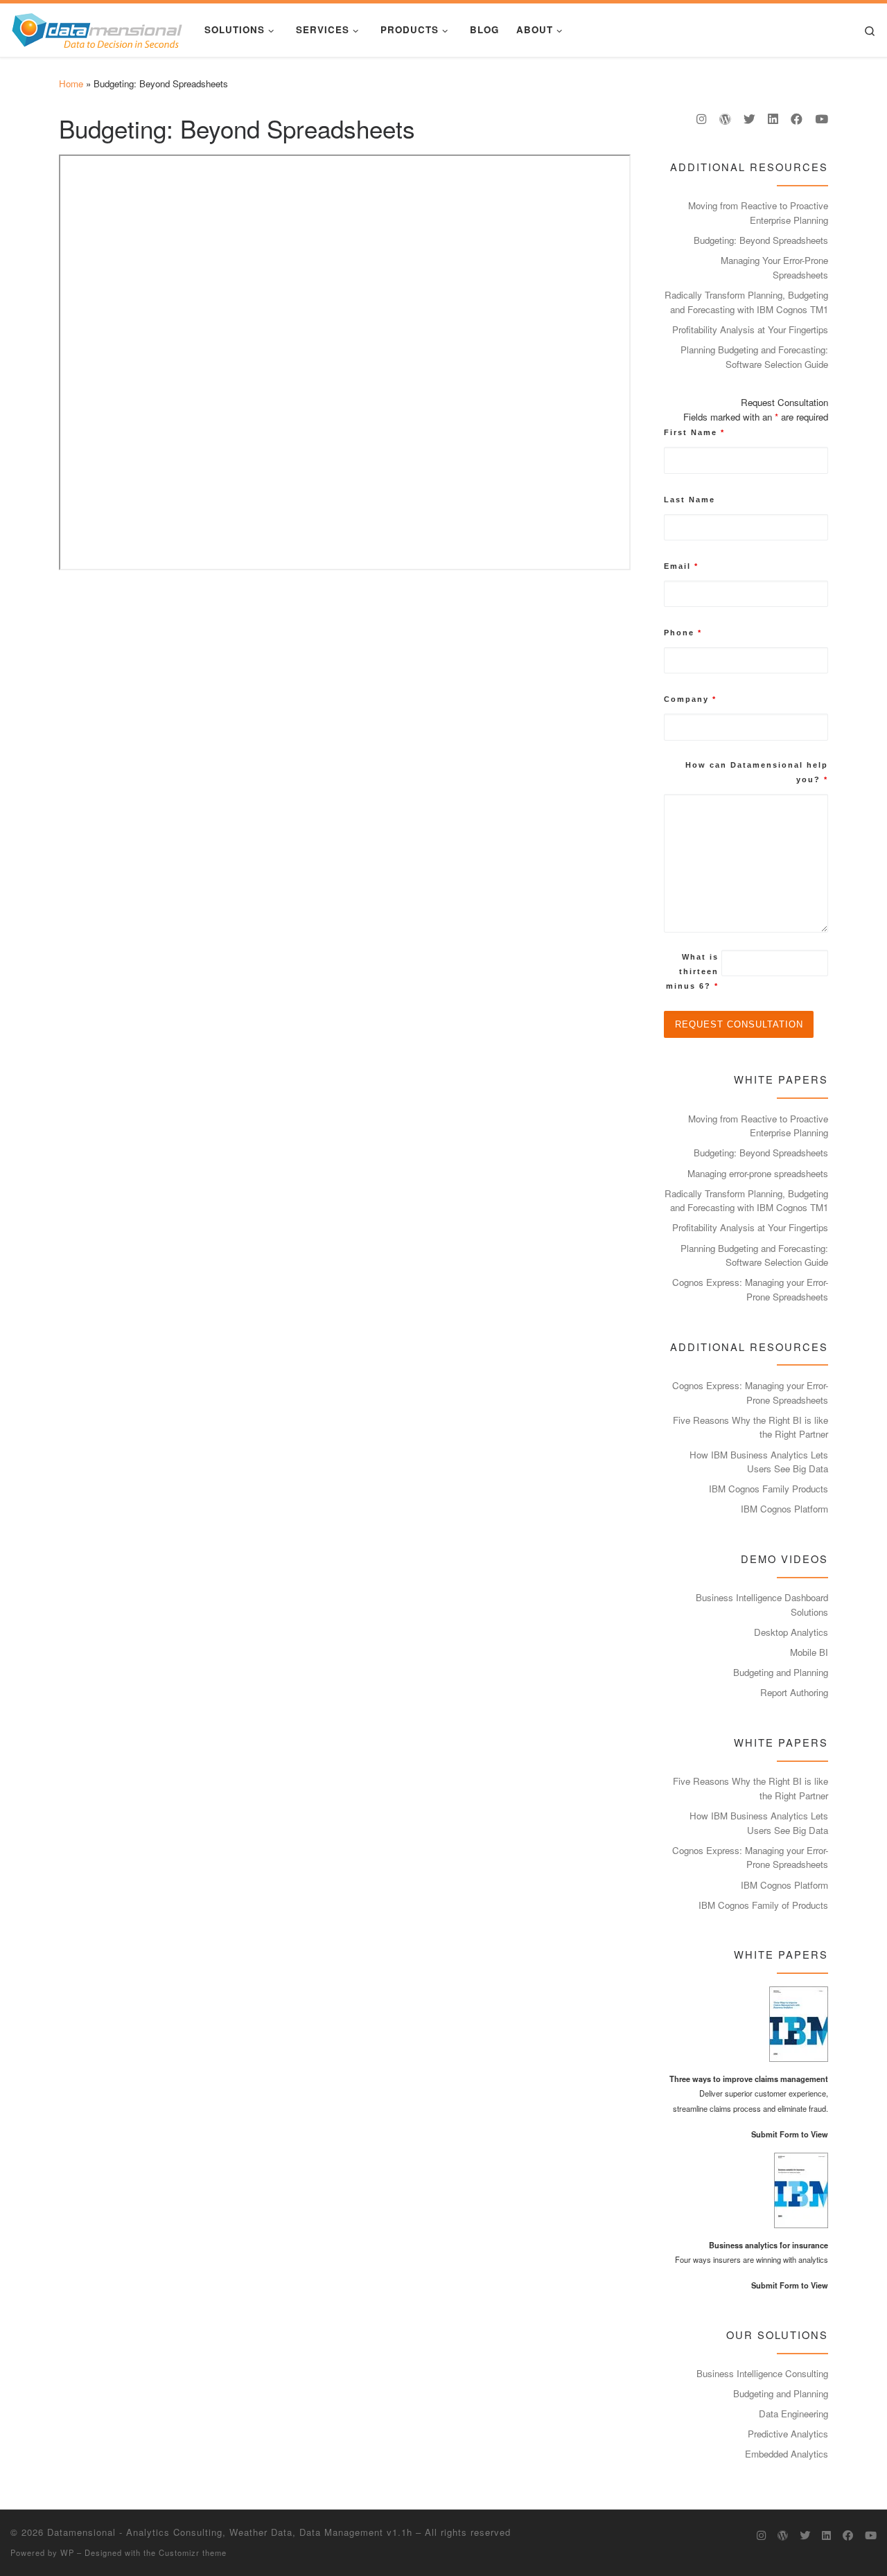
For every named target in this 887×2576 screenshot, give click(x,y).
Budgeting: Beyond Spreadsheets (761, 240)
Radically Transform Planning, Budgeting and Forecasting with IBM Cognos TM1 (746, 302)
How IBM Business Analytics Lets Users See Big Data (759, 1462)
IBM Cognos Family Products (769, 1489)
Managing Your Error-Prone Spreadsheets (774, 267)
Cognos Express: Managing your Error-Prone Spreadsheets (750, 1289)
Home (71, 83)
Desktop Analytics (791, 1632)
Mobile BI (809, 1652)
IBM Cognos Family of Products (763, 1905)
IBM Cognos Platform (784, 1509)
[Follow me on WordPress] (725, 119)
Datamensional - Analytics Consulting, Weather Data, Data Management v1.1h (230, 2532)
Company (690, 699)
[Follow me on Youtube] (822, 119)
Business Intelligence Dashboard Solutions (762, 1605)
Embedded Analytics (787, 2454)
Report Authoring (794, 1692)
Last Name (690, 500)
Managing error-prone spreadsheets (758, 1173)
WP (67, 2552)
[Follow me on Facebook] (797, 119)
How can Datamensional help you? (757, 772)
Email (681, 566)
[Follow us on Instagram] (702, 119)
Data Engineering (793, 2414)
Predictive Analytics (788, 2434)
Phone (683, 633)
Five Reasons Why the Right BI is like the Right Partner (750, 1427)
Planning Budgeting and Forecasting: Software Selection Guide (754, 357)
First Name (694, 432)
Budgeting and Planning (781, 1672)
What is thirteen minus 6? (692, 971)
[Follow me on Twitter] (749, 119)
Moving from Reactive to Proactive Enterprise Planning (758, 213)
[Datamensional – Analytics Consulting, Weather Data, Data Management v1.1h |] (97, 27)
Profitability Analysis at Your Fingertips (750, 329)
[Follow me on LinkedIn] (773, 119)
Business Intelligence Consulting (762, 2373)
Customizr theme (193, 2552)
